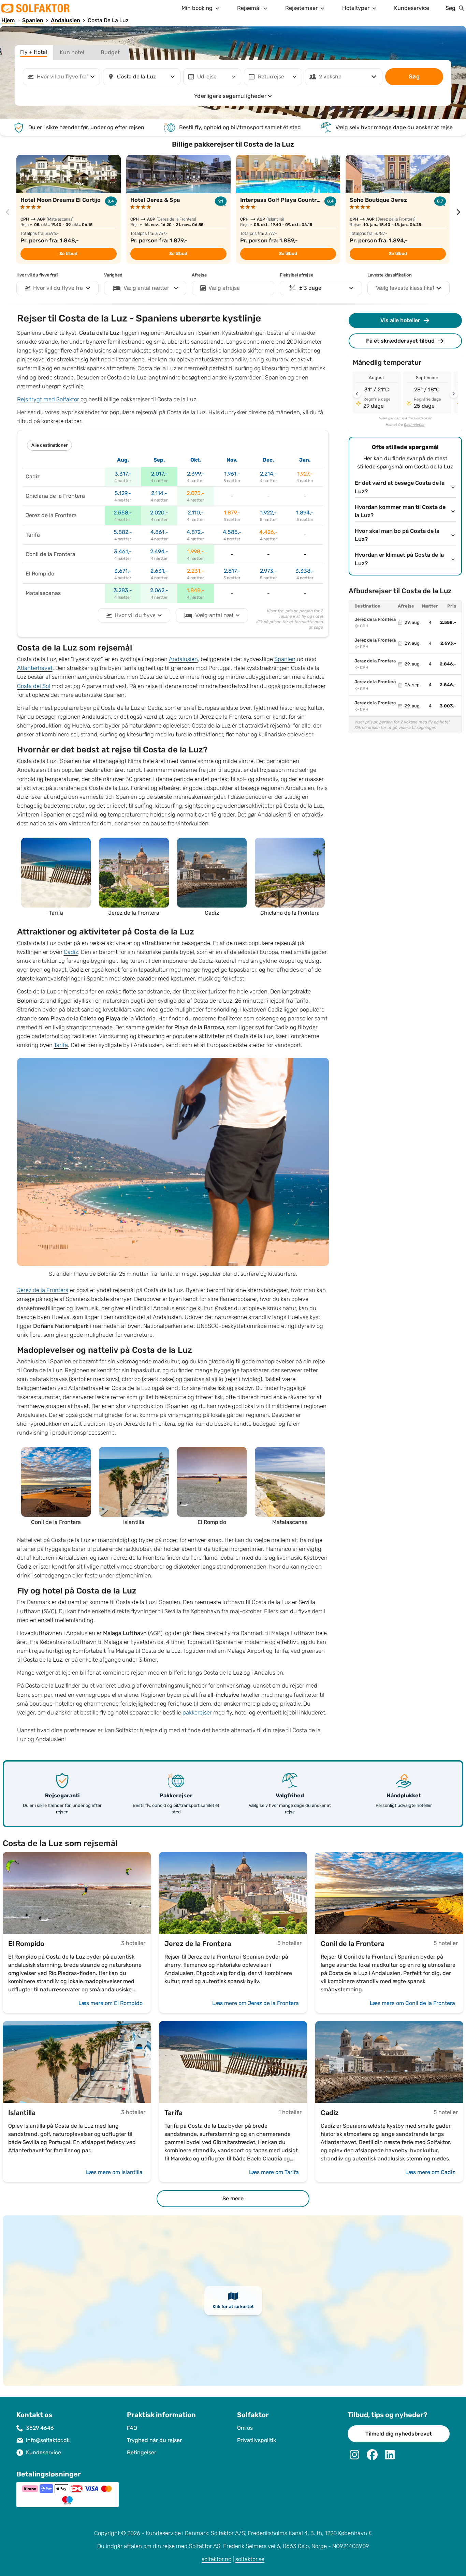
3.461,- (123, 551)
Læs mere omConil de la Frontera (412, 2003)
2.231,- (195, 571)
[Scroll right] (454, 394)
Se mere (233, 2198)
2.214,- (268, 474)
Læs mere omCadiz (430, 2172)
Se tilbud (68, 254)
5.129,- (123, 493)
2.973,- (268, 571)
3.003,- (448, 706)
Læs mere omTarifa (274, 2172)
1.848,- (195, 590)
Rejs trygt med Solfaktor (49, 399)
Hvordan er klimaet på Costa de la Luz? (399, 559)
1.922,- (268, 513)
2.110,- (196, 513)
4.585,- (232, 532)
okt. (196, 460)
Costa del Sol (34, 686)
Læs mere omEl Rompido (111, 2003)
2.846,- (448, 664)
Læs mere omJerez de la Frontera (256, 2003)
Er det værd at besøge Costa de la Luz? (400, 487)
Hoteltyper (356, 8)
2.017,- (159, 474)
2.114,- (159, 493)
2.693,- (448, 643)
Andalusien (183, 659)
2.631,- (159, 571)
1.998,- (196, 551)
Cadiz (71, 952)
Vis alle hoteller (400, 320)
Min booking (197, 8)
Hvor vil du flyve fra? (37, 275)
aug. (123, 460)
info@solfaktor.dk (48, 2440)
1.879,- (232, 513)
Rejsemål (249, 8)
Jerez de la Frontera (43, 1290)
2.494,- (159, 551)
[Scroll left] (357, 394)
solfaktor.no (216, 2559)
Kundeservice (412, 8)
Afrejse (199, 275)
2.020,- (159, 513)
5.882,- (123, 532)
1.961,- (232, 474)
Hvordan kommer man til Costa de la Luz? (400, 512)
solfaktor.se (250, 2559)
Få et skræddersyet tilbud (400, 341)
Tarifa (61, 1045)
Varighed (113, 275)
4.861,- (159, 532)
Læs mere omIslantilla (114, 2172)
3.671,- (123, 571)
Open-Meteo (414, 425)
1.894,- (305, 513)
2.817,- (232, 571)
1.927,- (305, 474)
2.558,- (123, 513)
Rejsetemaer (301, 8)
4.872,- (195, 532)
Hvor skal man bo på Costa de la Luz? (397, 535)
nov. (232, 460)
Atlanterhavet (35, 668)
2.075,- (195, 493)
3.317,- (123, 474)
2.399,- (196, 474)
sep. (159, 460)
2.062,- (159, 590)
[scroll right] (458, 212)
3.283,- (123, 590)
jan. (305, 460)
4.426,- (268, 532)
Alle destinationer (49, 445)
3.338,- (305, 571)
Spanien (285, 659)
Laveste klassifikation (390, 275)
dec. (268, 460)
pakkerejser (197, 1713)
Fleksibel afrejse (296, 275)
